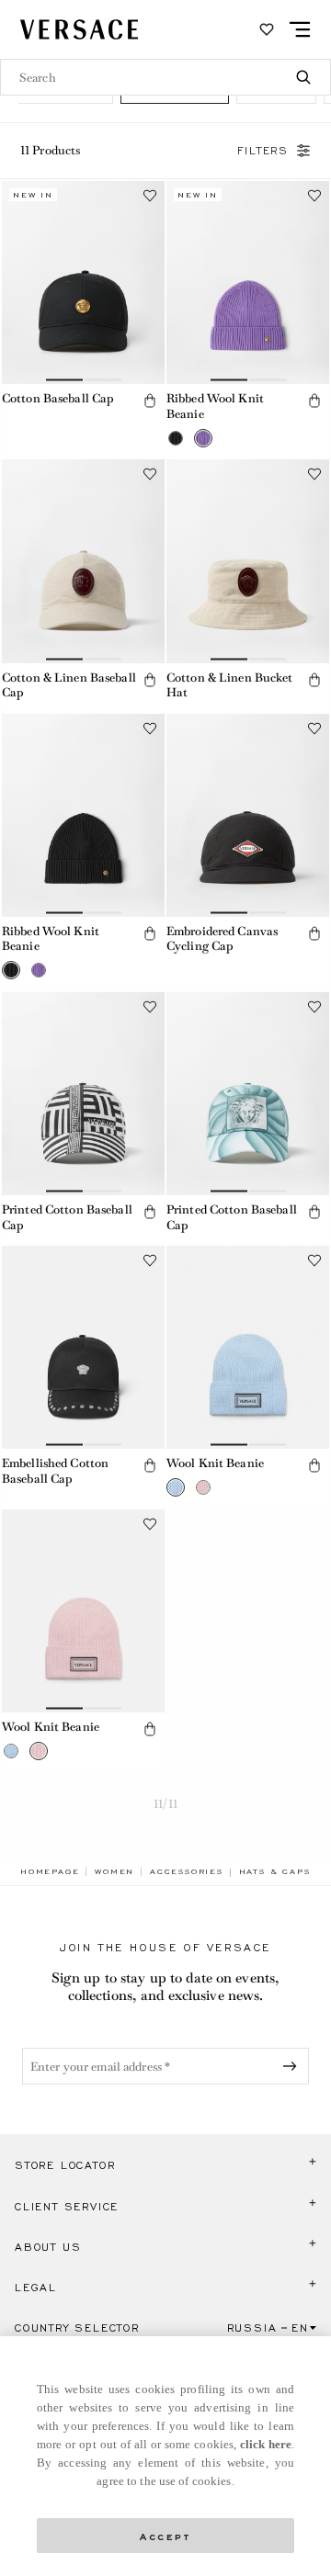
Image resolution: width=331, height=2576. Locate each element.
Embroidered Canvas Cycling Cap (222, 939)
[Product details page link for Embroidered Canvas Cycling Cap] (248, 815)
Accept (165, 2535)
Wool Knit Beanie (215, 1463)
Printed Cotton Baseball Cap (67, 1217)
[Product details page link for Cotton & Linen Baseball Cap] (83, 561)
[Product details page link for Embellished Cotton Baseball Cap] (83, 1347)
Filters (263, 151)
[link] (50, 1871)
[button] (150, 401)
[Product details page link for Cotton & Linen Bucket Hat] (248, 561)
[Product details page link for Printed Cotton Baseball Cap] (83, 1094)
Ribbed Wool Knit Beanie (215, 406)
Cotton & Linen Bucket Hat (230, 685)
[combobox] (165, 77)
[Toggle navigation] (300, 29)
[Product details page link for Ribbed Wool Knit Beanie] (248, 282)
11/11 (165, 1804)
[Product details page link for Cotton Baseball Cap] (83, 282)
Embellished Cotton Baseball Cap (55, 1471)
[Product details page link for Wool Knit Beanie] (248, 1347)
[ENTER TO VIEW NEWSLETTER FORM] (293, 2066)
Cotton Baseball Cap (58, 398)
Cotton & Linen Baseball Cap (69, 685)
